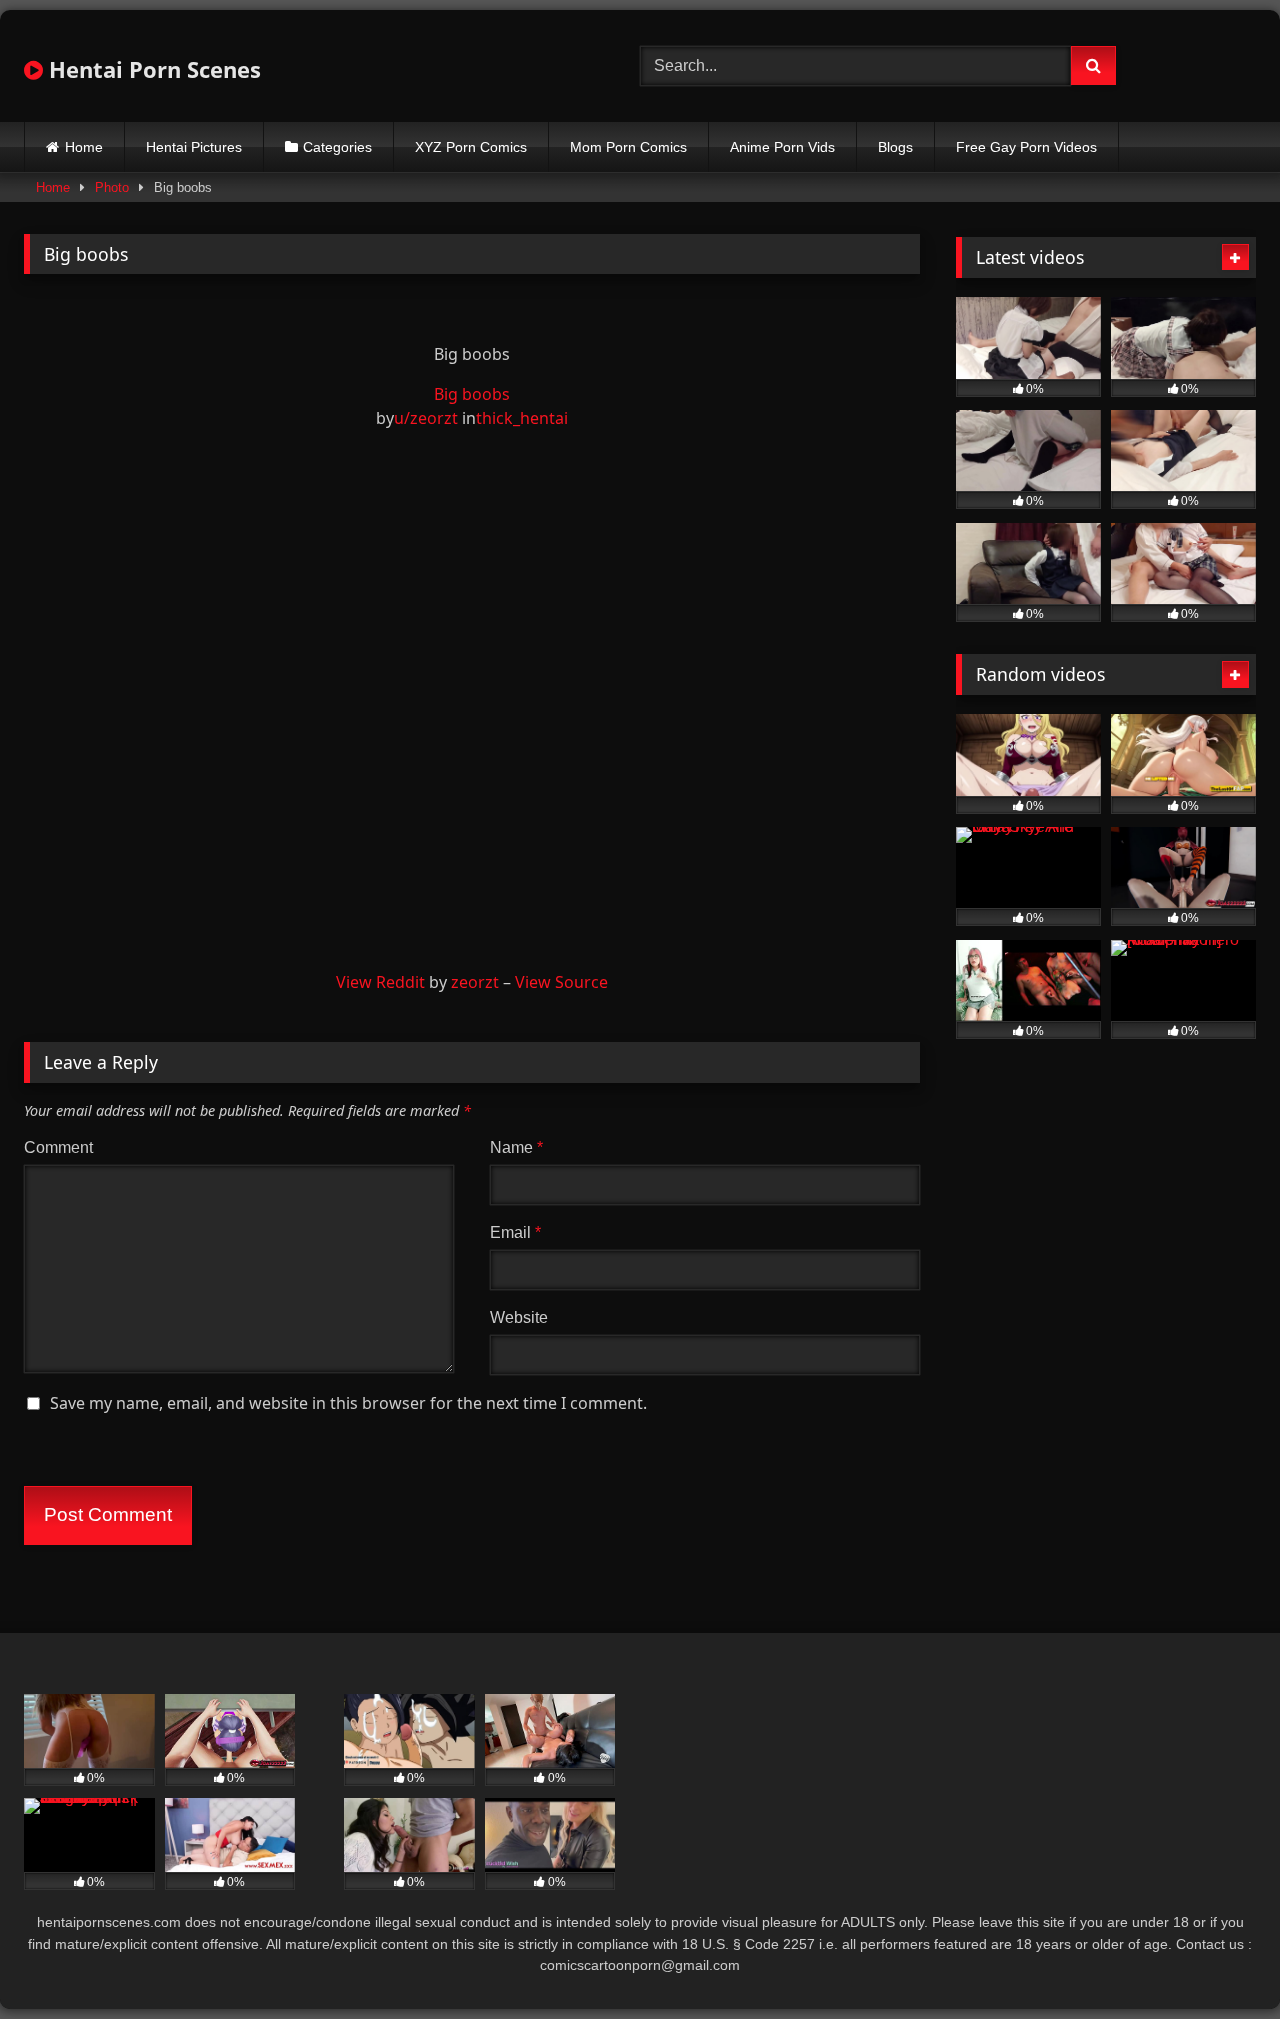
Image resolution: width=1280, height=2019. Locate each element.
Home (84, 147)
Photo (112, 187)
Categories (337, 147)
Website (519, 1317)
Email (515, 1232)
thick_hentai (522, 418)
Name (516, 1147)
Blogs (895, 147)
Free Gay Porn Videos (1026, 147)
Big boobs (472, 394)
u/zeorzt (426, 418)
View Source (561, 982)
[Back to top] (1218, 1959)
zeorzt (475, 982)
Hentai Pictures (194, 147)
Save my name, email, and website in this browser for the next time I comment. (348, 1403)
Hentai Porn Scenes (152, 69)
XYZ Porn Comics (471, 147)
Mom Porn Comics (628, 147)
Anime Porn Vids (782, 147)
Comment (58, 1147)
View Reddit (380, 982)
